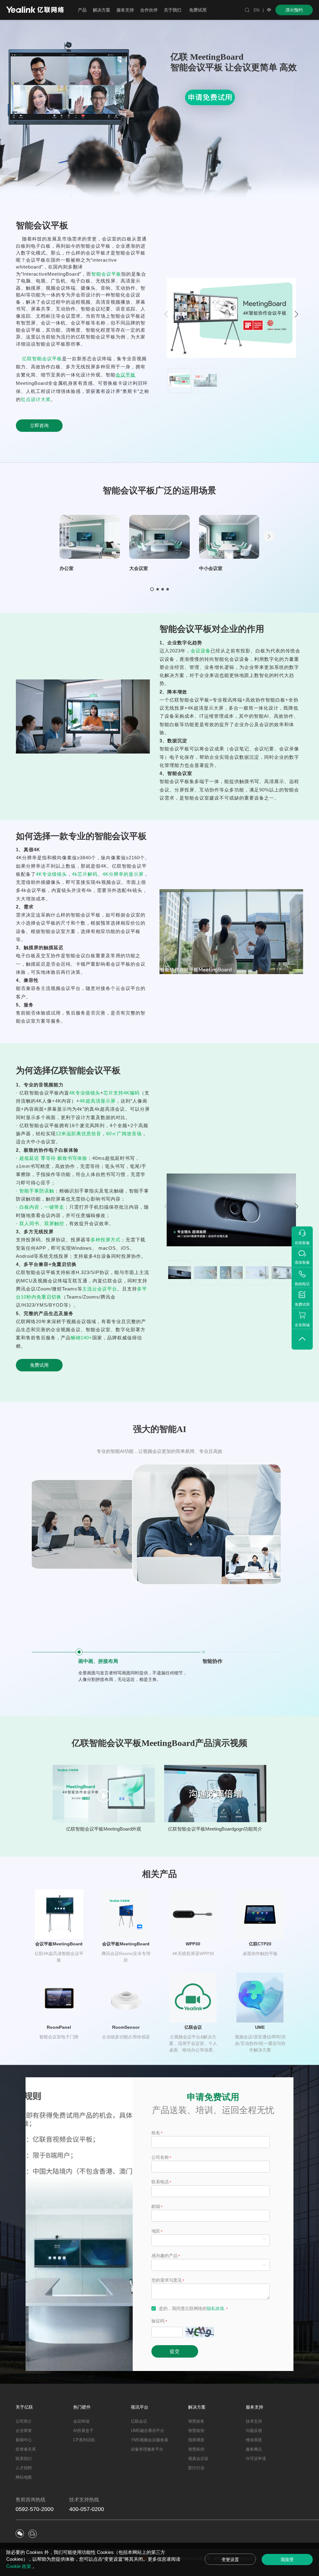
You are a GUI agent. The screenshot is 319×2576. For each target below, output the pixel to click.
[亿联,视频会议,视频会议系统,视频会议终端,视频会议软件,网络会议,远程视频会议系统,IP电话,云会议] (35, 10)
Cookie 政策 (19, 2566)
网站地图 (24, 2477)
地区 (156, 2231)
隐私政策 (216, 2308)
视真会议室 (198, 2459)
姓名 (156, 2133)
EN (257, 10)
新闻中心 (24, 2440)
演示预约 (294, 10)
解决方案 (197, 2407)
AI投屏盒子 (83, 2431)
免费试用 (198, 10)
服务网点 (254, 2449)
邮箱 (156, 2206)
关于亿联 (24, 2407)
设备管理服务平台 (147, 2449)
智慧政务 (196, 2421)
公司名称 (160, 2157)
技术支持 (254, 2421)
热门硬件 (82, 2407)
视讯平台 (140, 2407)
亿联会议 (139, 2421)
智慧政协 (196, 2431)
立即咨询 (39, 425)
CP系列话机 (84, 2440)
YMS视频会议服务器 (150, 2440)
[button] (297, 314)
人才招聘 (24, 2468)
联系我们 (24, 2459)
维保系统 (254, 2440)
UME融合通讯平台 (148, 2431)
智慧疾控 (196, 2449)
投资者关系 (26, 2449)
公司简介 (24, 2421)
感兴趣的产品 (164, 2256)
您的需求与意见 (167, 2280)
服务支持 (255, 2407)
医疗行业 (196, 2468)
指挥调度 (196, 2440)
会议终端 (81, 2421)
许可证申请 (256, 2459)
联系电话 (160, 2182)
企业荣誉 (24, 2431)
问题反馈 (254, 2431)
